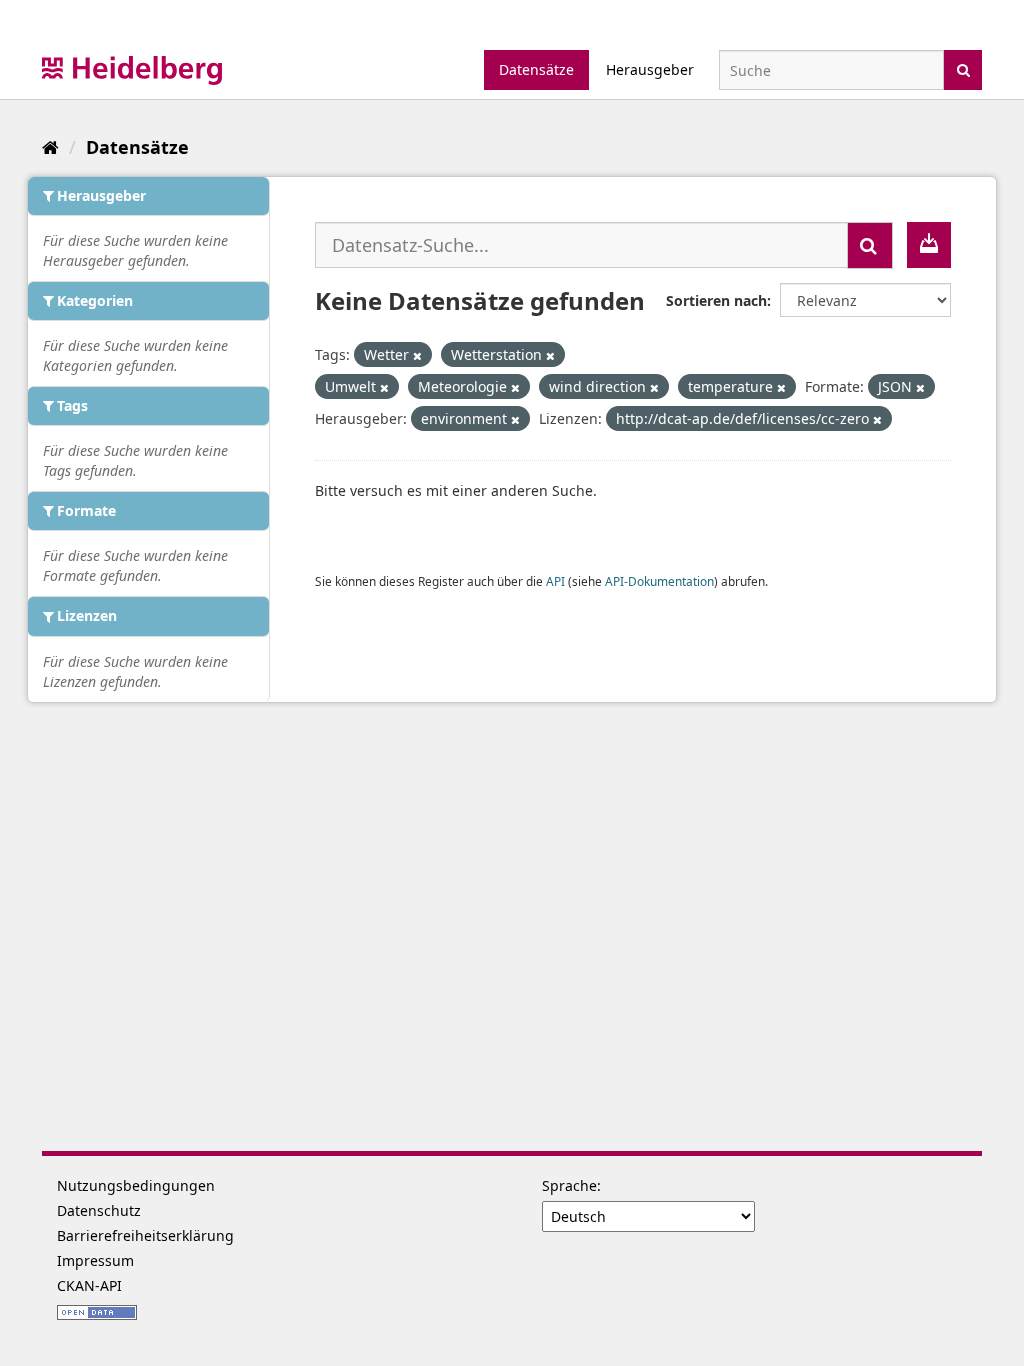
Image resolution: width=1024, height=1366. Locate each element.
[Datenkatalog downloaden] (929, 245)
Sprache (569, 1185)
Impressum (95, 1260)
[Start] (50, 147)
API (555, 581)
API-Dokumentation (659, 581)
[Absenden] (963, 68)
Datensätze (536, 69)
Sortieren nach (716, 300)
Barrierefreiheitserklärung (145, 1235)
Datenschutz (99, 1210)
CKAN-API (89, 1285)
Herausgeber (650, 69)
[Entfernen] (417, 355)
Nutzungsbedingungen (136, 1185)
